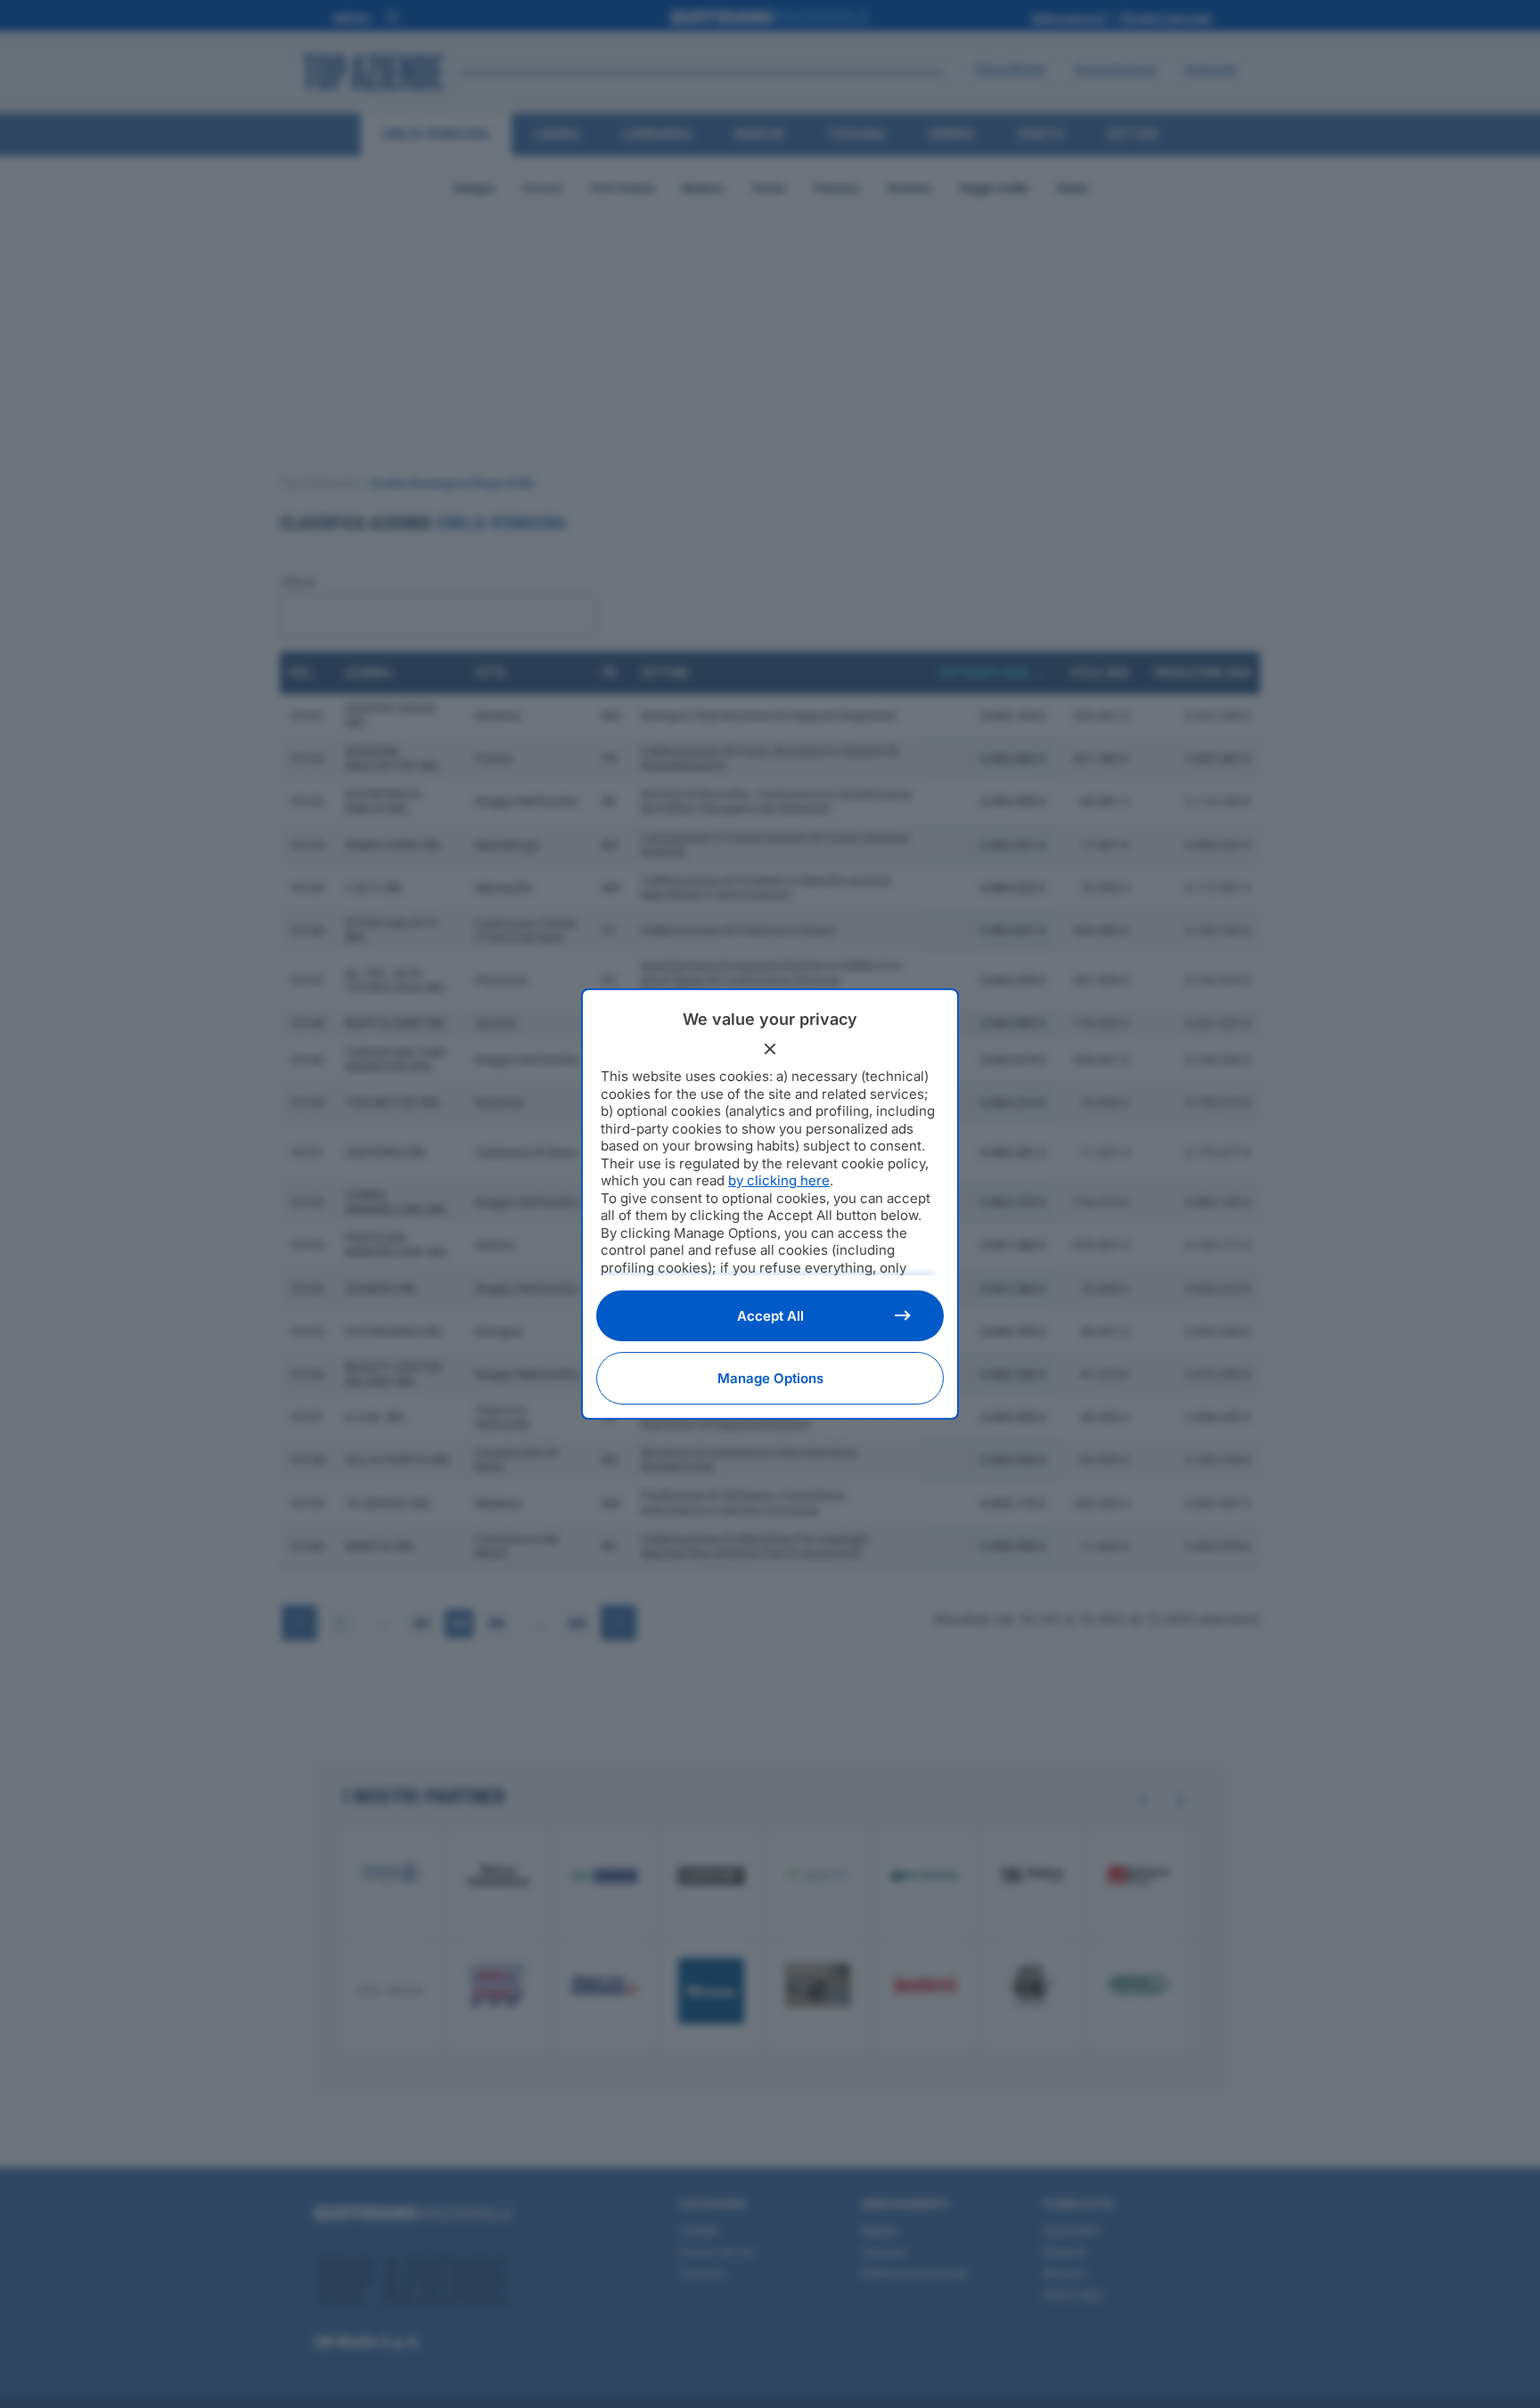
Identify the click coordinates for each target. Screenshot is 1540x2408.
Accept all (770, 1316)
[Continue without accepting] (770, 1049)
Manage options (770, 1378)
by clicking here (779, 1180)
